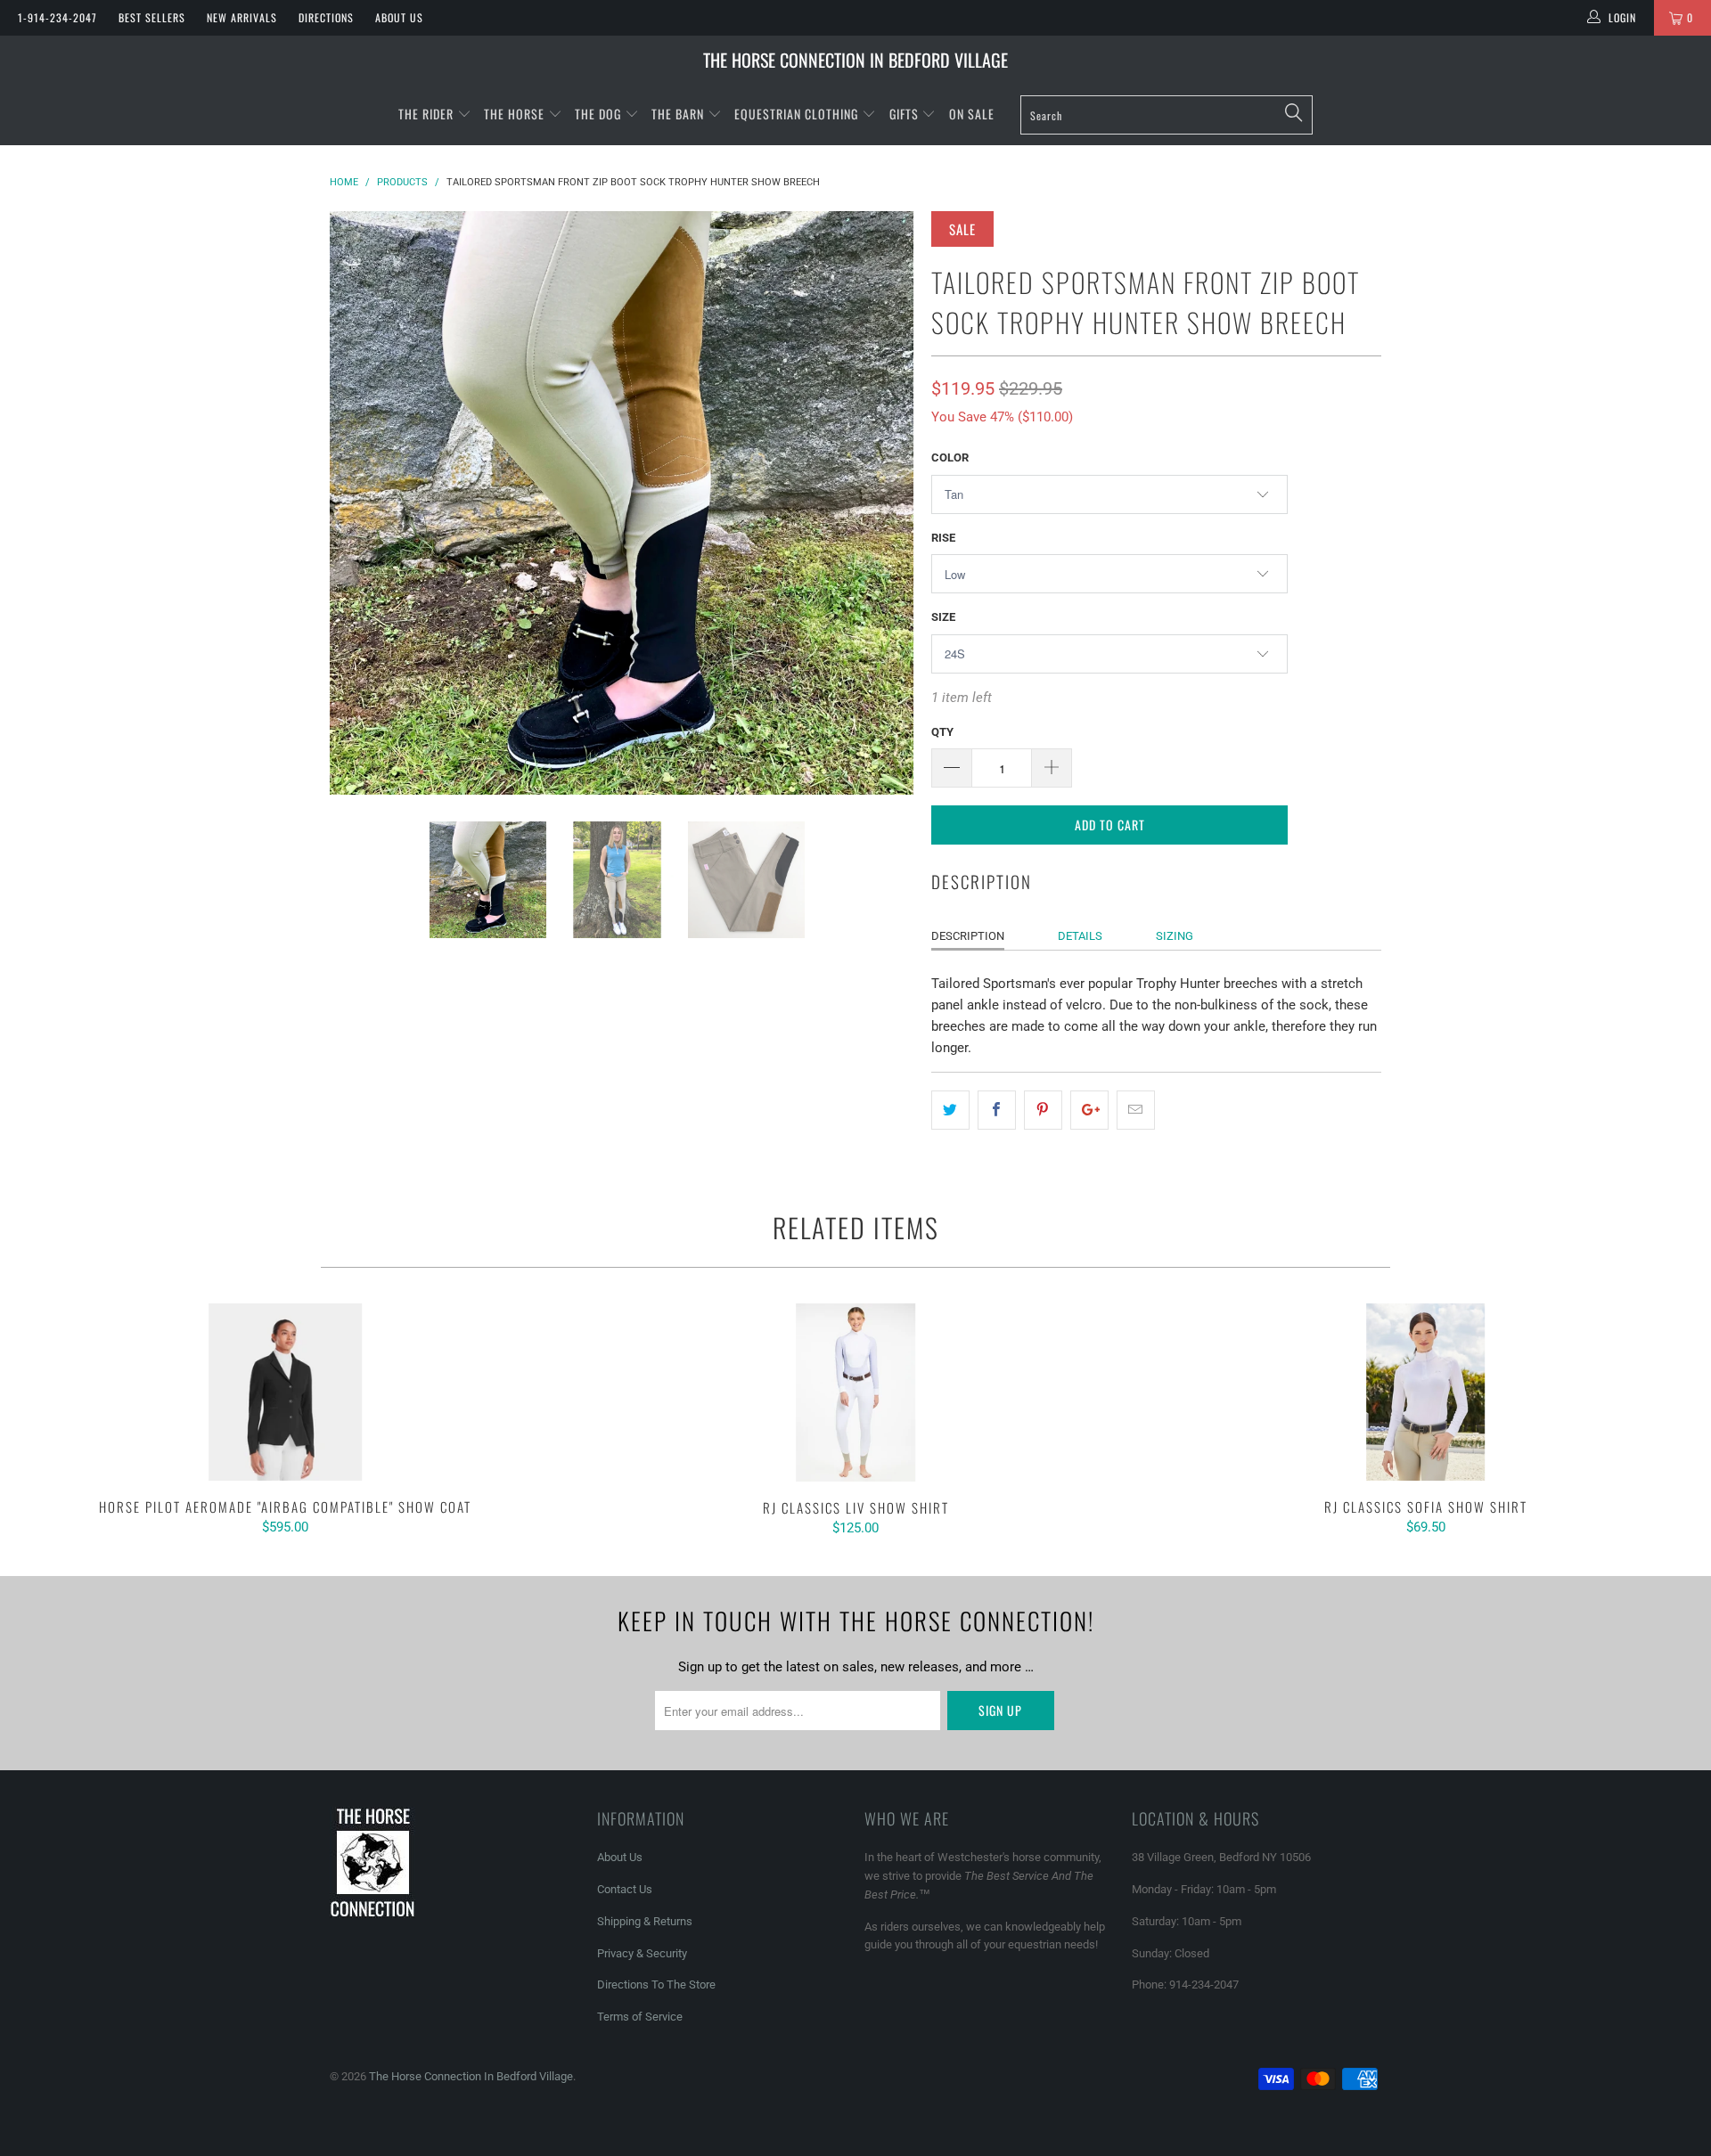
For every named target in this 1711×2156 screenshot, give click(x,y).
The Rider (426, 114)
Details (1080, 936)
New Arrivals (242, 17)
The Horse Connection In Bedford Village (855, 60)
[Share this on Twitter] (950, 1110)
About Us (399, 17)
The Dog (600, 114)
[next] (882, 503)
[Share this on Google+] (1089, 1110)
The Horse (514, 114)
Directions (326, 17)
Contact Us (625, 1889)
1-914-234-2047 (57, 17)
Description (968, 936)
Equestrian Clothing (798, 114)
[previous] (361, 503)
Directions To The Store (656, 1984)
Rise (943, 538)
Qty (942, 732)
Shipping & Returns (645, 1921)
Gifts (906, 114)
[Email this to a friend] (1136, 1110)
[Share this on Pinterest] (1043, 1110)
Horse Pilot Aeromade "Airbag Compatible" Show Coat (285, 1392)
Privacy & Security (642, 1953)
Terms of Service (640, 2017)
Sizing (1175, 936)
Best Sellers (152, 17)
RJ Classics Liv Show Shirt (855, 1392)
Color (950, 457)
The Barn (678, 114)
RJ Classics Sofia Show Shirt (1426, 1392)
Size (943, 617)
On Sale (972, 114)
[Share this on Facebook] (997, 1110)
